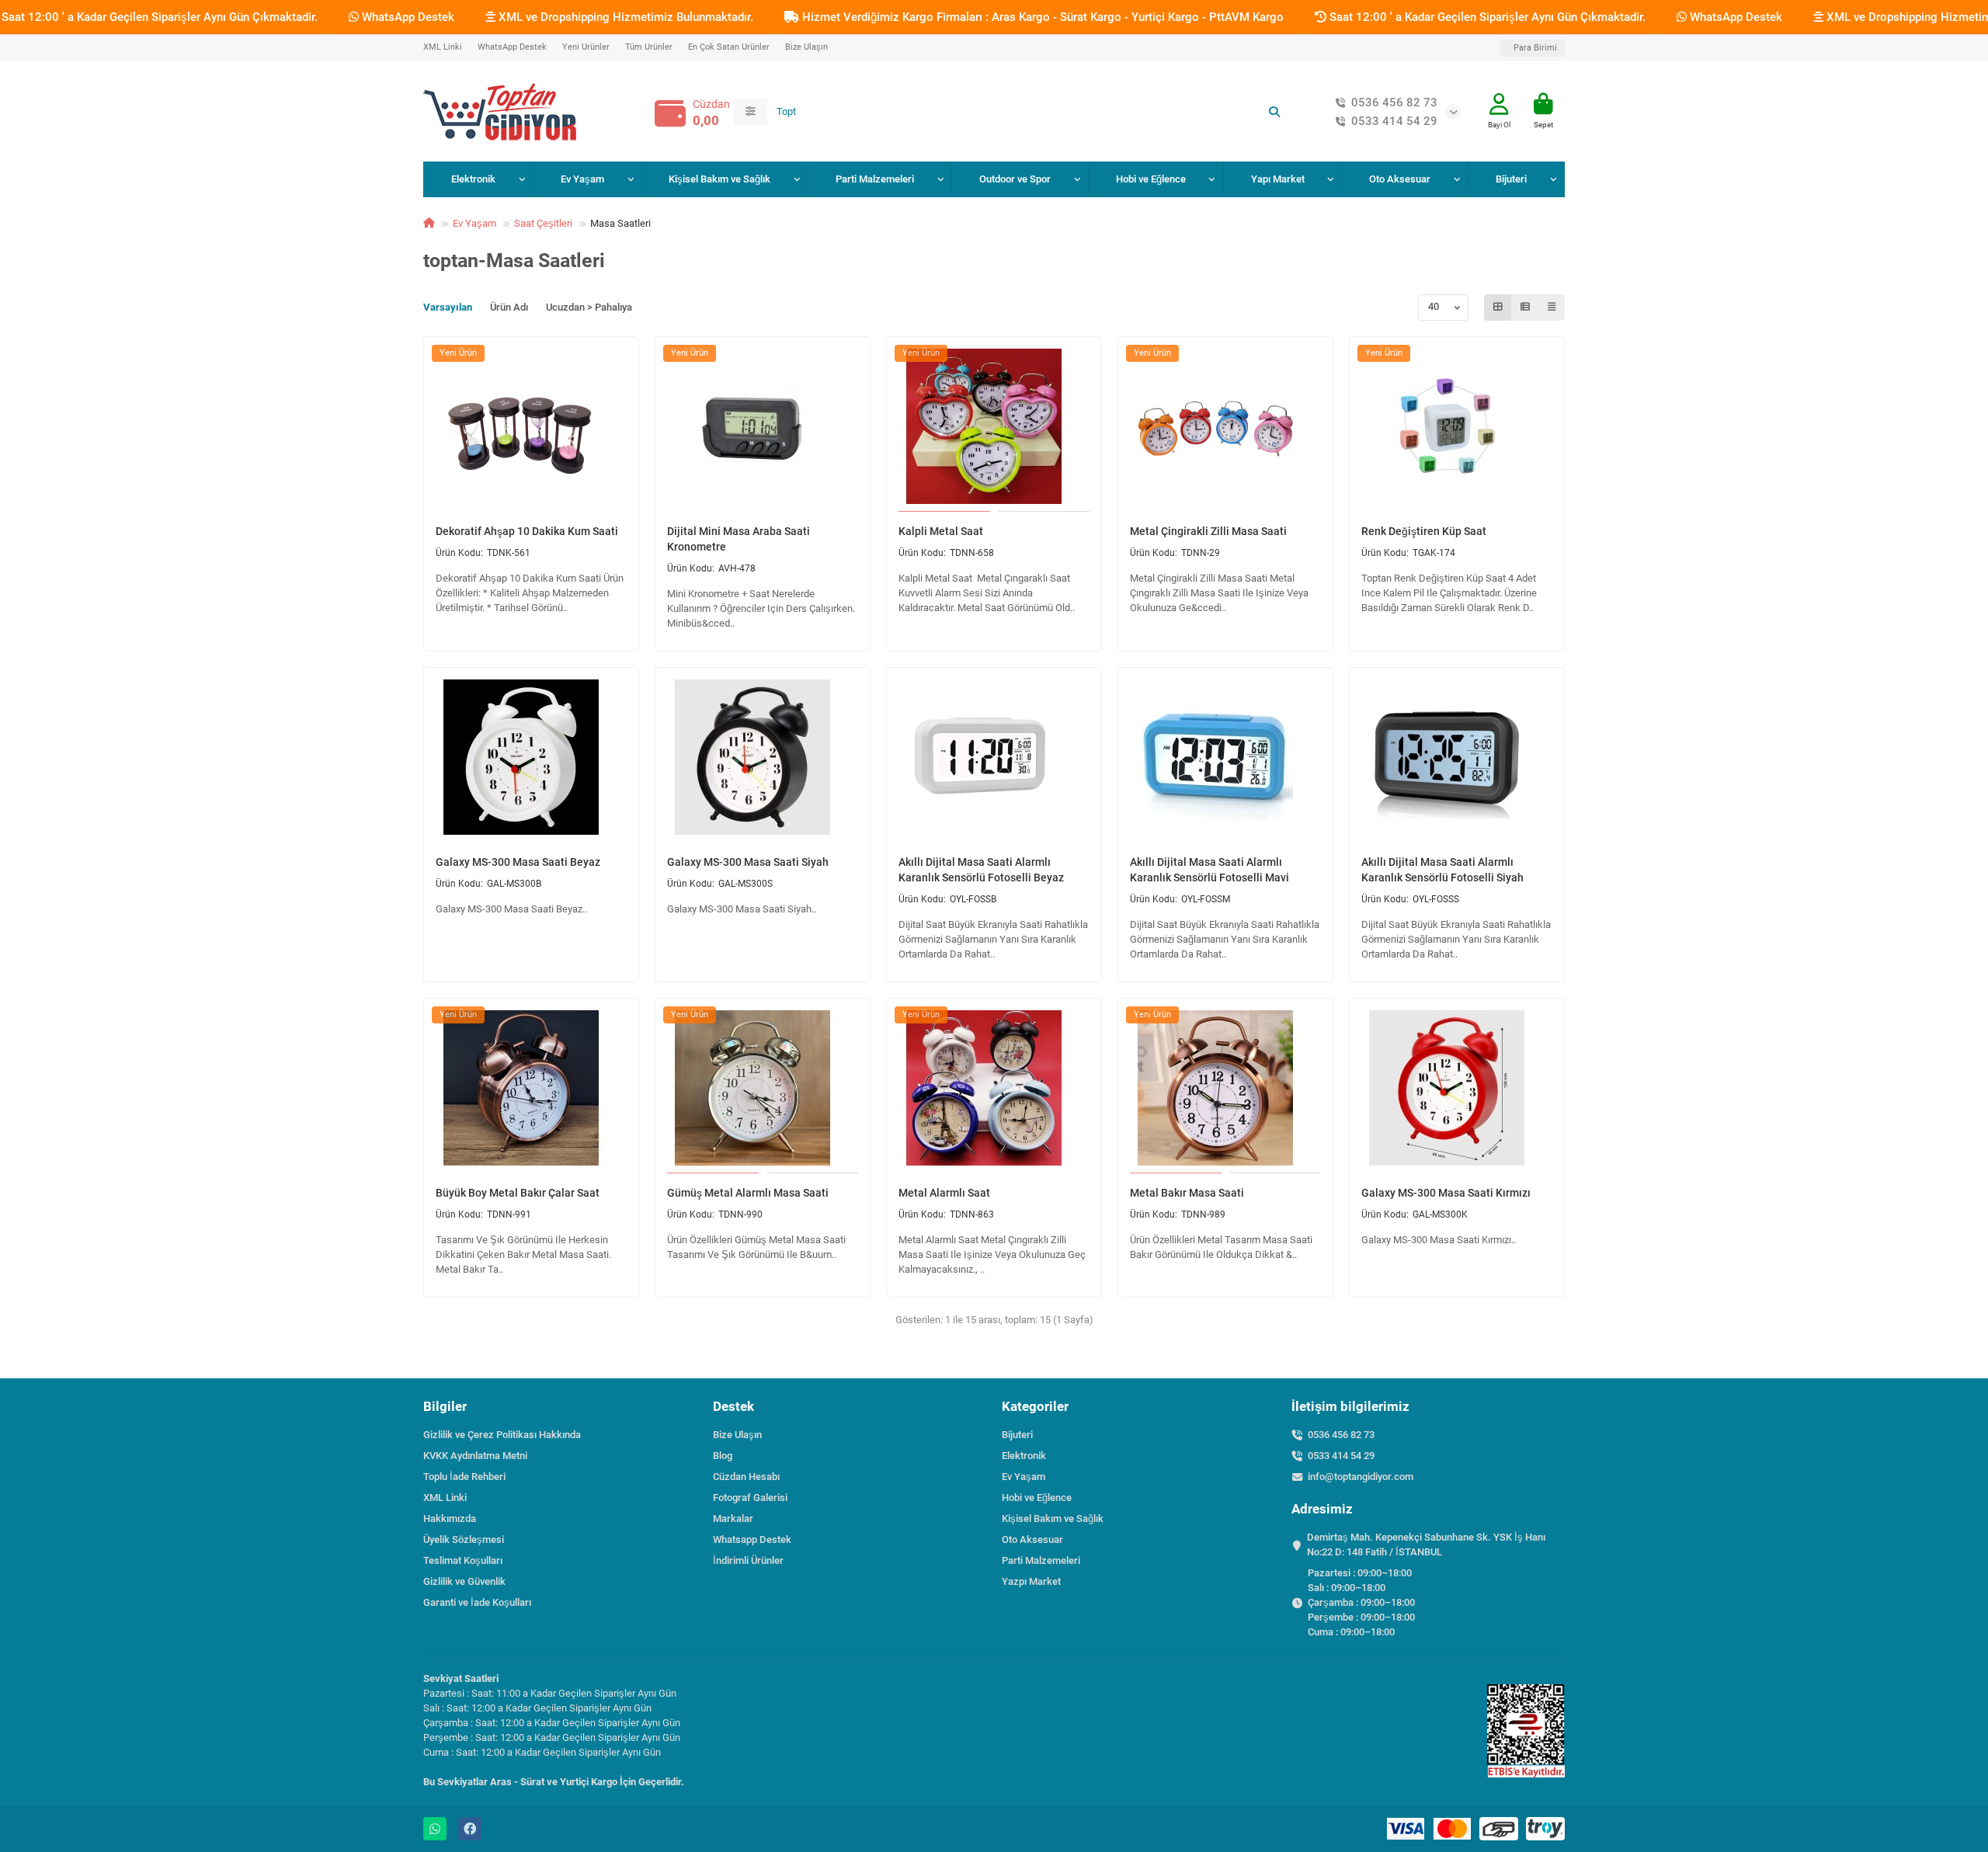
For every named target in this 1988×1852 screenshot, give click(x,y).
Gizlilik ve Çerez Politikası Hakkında (502, 1435)
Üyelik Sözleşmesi (464, 1539)
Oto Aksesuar (1400, 179)
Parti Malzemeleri (875, 179)
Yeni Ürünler (586, 47)
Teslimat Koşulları (463, 1560)
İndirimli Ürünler (748, 1560)
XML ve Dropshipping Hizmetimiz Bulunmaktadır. (624, 17)
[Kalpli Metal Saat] (984, 426)
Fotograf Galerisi (750, 1498)
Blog (723, 1456)
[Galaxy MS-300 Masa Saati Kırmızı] (1447, 1087)
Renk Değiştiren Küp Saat (1424, 531)
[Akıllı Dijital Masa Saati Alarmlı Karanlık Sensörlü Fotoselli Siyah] (1447, 756)
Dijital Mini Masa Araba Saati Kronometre (739, 539)
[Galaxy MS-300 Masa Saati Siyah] (752, 756)
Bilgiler (445, 1406)
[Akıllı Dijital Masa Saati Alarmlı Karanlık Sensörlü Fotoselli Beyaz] (984, 756)
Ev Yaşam (582, 179)
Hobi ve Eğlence (1151, 179)
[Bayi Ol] (1499, 104)
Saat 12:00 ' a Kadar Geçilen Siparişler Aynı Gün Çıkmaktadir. (1486, 17)
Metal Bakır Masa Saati (1187, 1193)
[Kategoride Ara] (751, 112)
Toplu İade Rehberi (464, 1477)
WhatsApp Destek (407, 17)
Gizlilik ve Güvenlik (464, 1581)
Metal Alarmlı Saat (944, 1193)
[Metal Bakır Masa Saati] (1215, 1087)
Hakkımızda (450, 1518)
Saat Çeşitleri (543, 223)
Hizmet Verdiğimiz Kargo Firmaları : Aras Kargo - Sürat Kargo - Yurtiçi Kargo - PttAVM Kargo (1041, 17)
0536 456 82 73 (1394, 103)
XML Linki (443, 47)
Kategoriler (1035, 1406)
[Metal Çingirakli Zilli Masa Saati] (1215, 426)
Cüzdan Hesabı (746, 1477)
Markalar (733, 1518)
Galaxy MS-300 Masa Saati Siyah (748, 862)
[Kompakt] (1552, 308)
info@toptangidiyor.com (1361, 1477)
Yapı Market (1278, 179)
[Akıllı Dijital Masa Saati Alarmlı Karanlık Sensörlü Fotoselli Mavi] (1215, 756)
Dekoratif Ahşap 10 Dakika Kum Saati (527, 531)
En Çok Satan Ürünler (729, 47)
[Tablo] (1498, 308)
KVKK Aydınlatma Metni (475, 1456)
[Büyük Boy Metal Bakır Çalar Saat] (521, 1087)
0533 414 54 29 (1394, 121)
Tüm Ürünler (649, 47)
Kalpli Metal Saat (941, 531)
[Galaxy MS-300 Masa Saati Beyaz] (521, 756)
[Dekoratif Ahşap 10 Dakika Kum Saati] (521, 426)
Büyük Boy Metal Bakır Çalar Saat (518, 1193)
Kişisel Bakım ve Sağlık (719, 179)
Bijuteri (1511, 179)
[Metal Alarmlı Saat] (984, 1087)
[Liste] (1525, 308)
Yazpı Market (1031, 1581)
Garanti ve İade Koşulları (477, 1602)
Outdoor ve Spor (1015, 179)
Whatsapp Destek (752, 1539)
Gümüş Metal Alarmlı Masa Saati (748, 1193)
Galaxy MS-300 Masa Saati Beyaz (518, 862)
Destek (733, 1406)
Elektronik (473, 179)
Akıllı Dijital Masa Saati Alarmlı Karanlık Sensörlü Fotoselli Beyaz (981, 870)
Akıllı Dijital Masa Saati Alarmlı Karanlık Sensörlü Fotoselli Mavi (1209, 870)
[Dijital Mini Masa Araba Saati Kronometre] (752, 426)
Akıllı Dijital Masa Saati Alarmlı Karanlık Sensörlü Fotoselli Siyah (1442, 870)
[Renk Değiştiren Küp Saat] (1447, 426)
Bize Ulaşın (806, 47)
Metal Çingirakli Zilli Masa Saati (1208, 531)
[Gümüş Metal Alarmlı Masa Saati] (752, 1087)
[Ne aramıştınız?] (1274, 112)
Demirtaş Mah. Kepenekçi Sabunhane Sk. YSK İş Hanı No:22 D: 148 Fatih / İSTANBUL (1426, 1544)
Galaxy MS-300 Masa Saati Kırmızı (1446, 1193)
